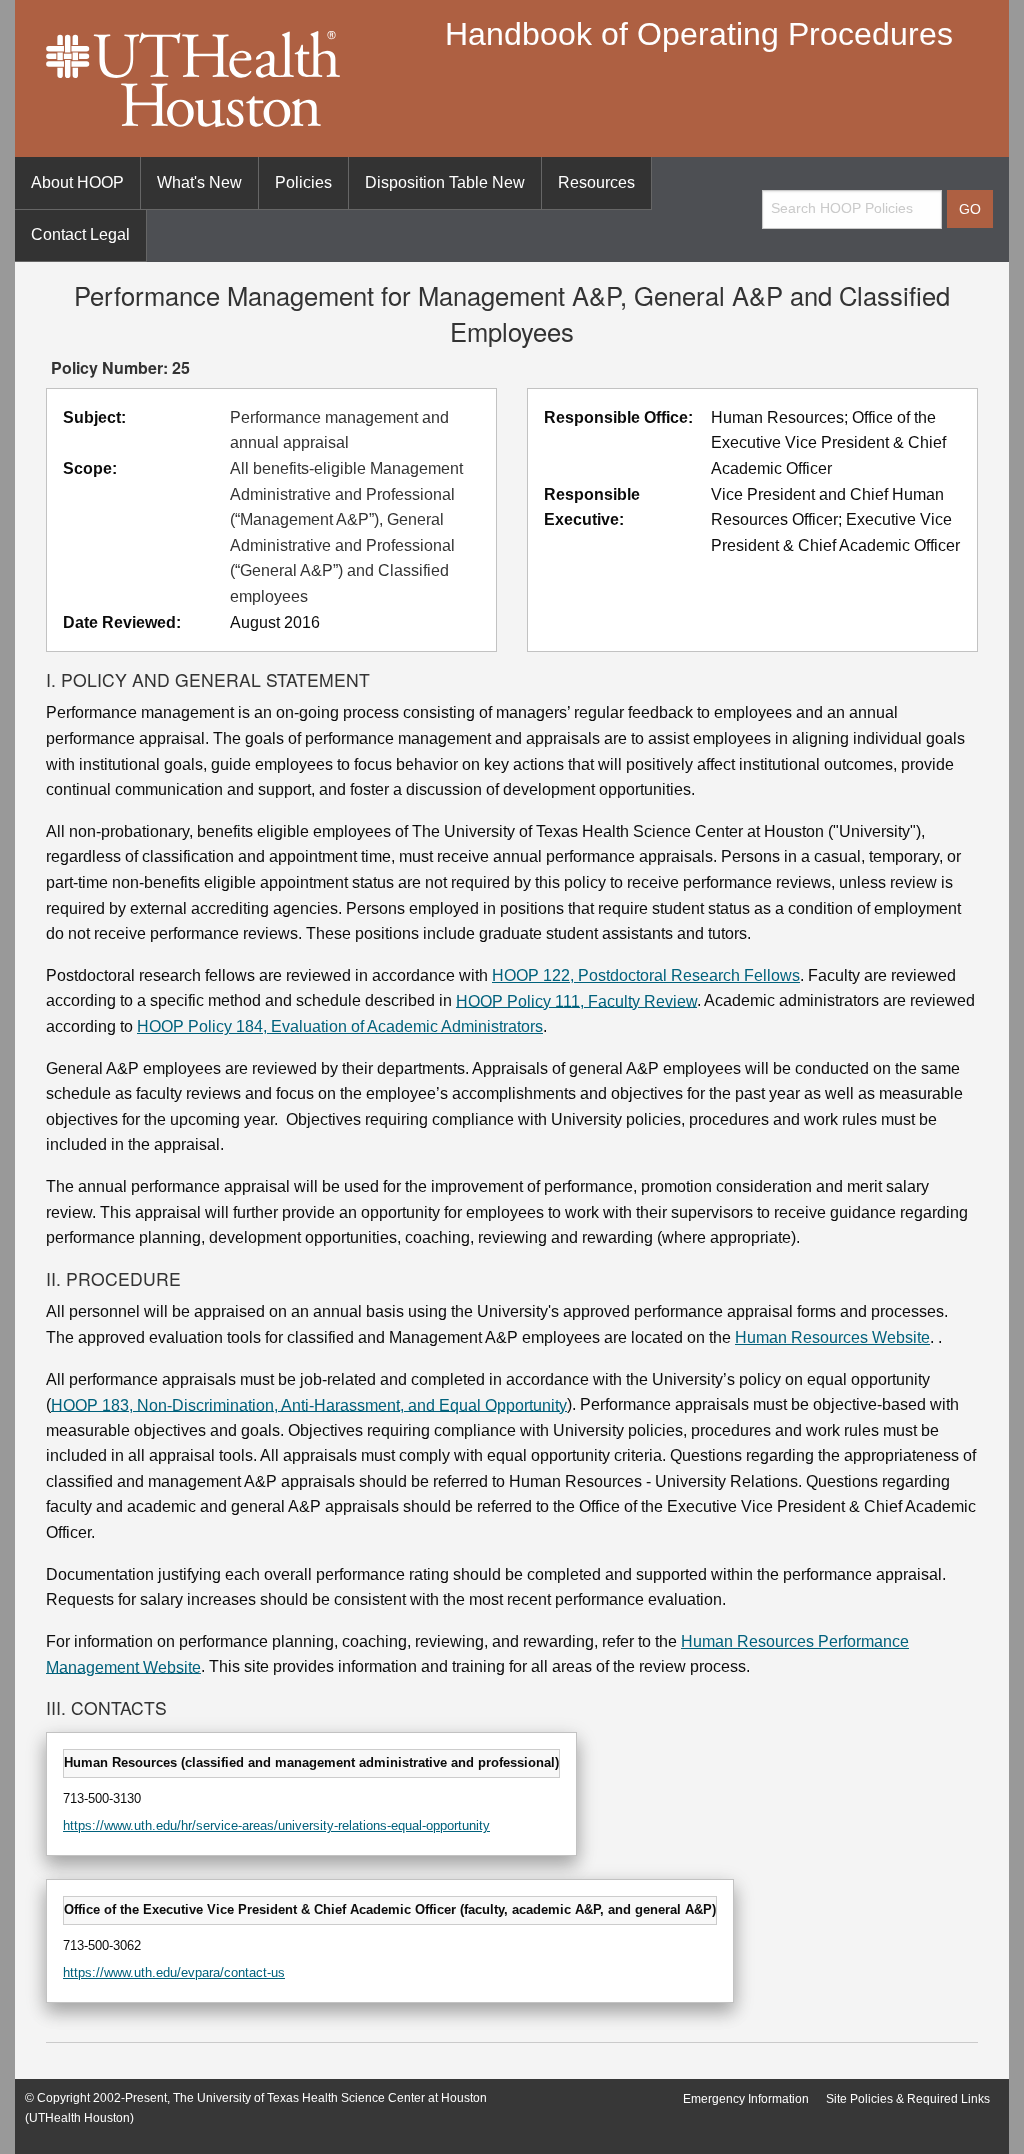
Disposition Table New (445, 182)
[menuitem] (78, 183)
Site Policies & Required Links (908, 2099)
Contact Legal (80, 234)
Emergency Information (746, 2099)
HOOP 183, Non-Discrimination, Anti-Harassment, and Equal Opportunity (309, 1404)
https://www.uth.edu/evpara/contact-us (174, 1972)
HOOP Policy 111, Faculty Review (576, 1000)
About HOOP (77, 182)
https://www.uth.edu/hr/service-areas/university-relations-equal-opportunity (276, 1825)
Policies (303, 182)
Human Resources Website (832, 1337)
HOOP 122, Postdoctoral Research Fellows (646, 975)
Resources (596, 182)
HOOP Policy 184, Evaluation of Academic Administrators (340, 1026)
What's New (199, 182)
